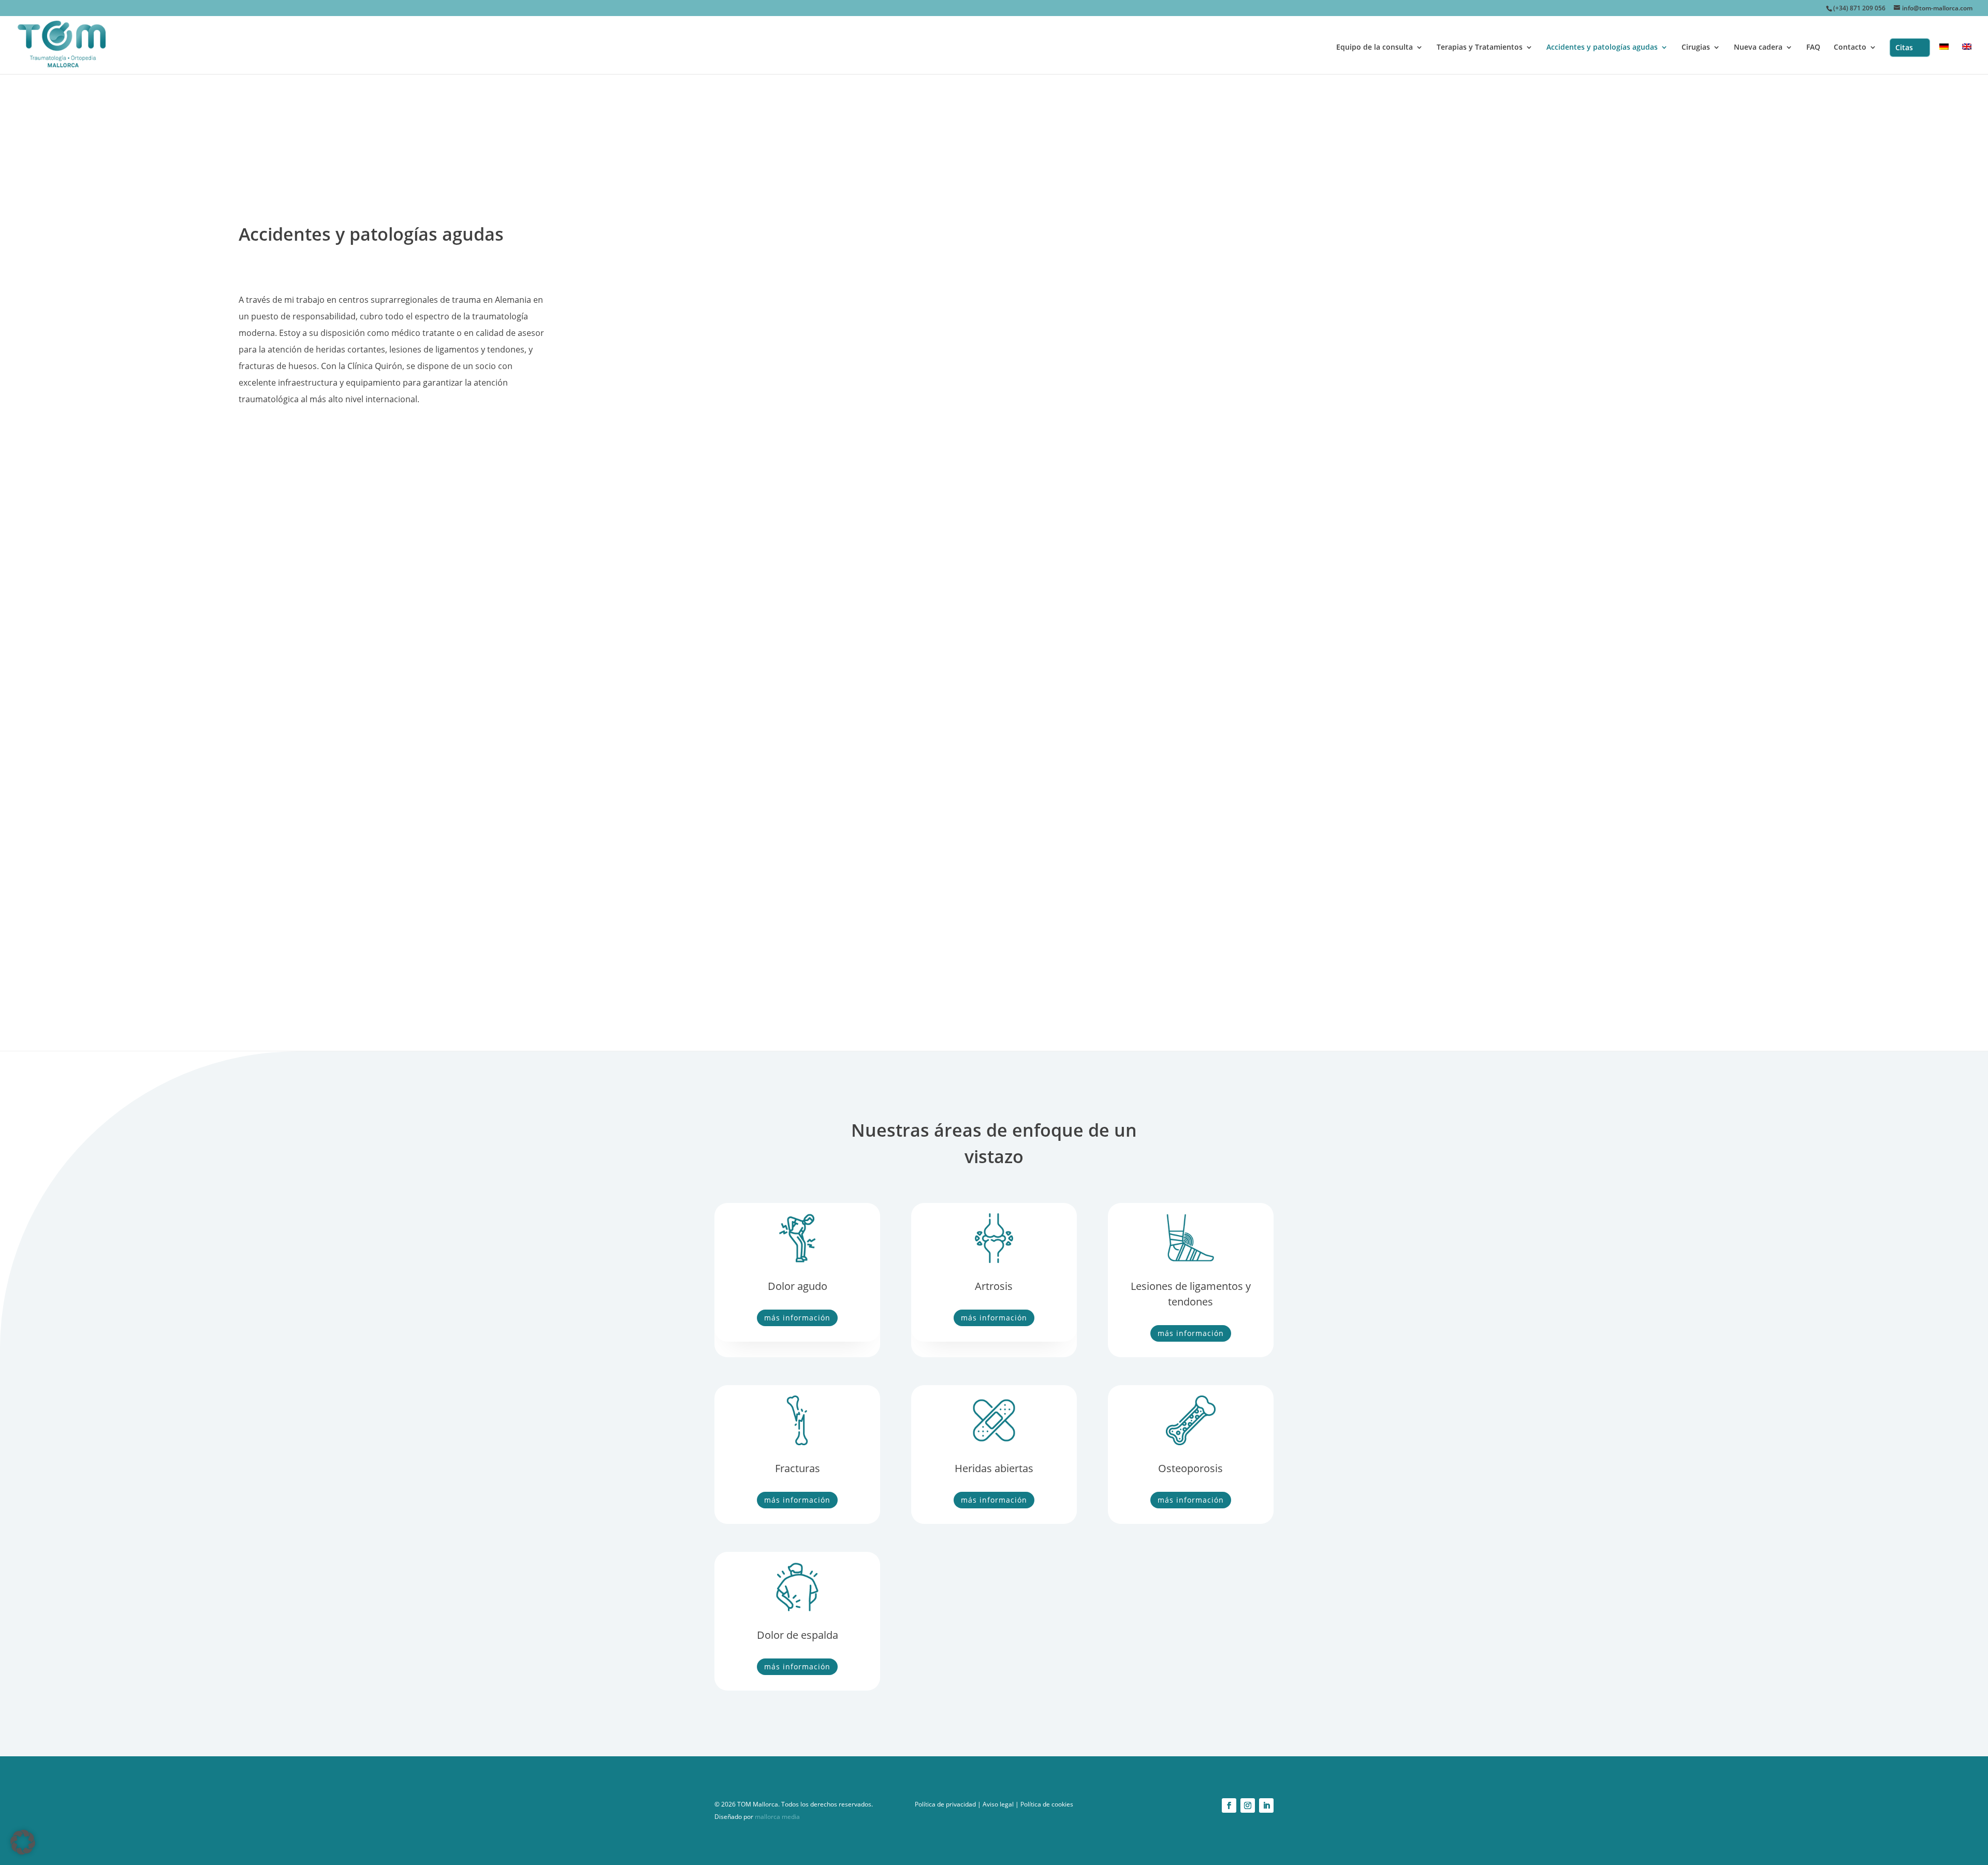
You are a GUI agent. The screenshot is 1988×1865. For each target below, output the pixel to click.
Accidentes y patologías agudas (1602, 48)
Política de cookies (1047, 1804)
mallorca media (777, 1817)
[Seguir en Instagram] (1248, 1805)
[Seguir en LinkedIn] (1266, 1805)
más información (797, 1318)
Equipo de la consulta (1375, 48)
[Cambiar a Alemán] (1944, 59)
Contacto (1850, 48)
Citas (1904, 47)
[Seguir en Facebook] (1229, 1805)
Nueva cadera (1758, 48)
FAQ (1813, 48)
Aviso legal (998, 1804)
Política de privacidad (945, 1804)
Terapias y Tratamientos (1480, 48)
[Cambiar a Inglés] (1967, 59)
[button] (23, 1842)
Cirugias (1696, 48)
